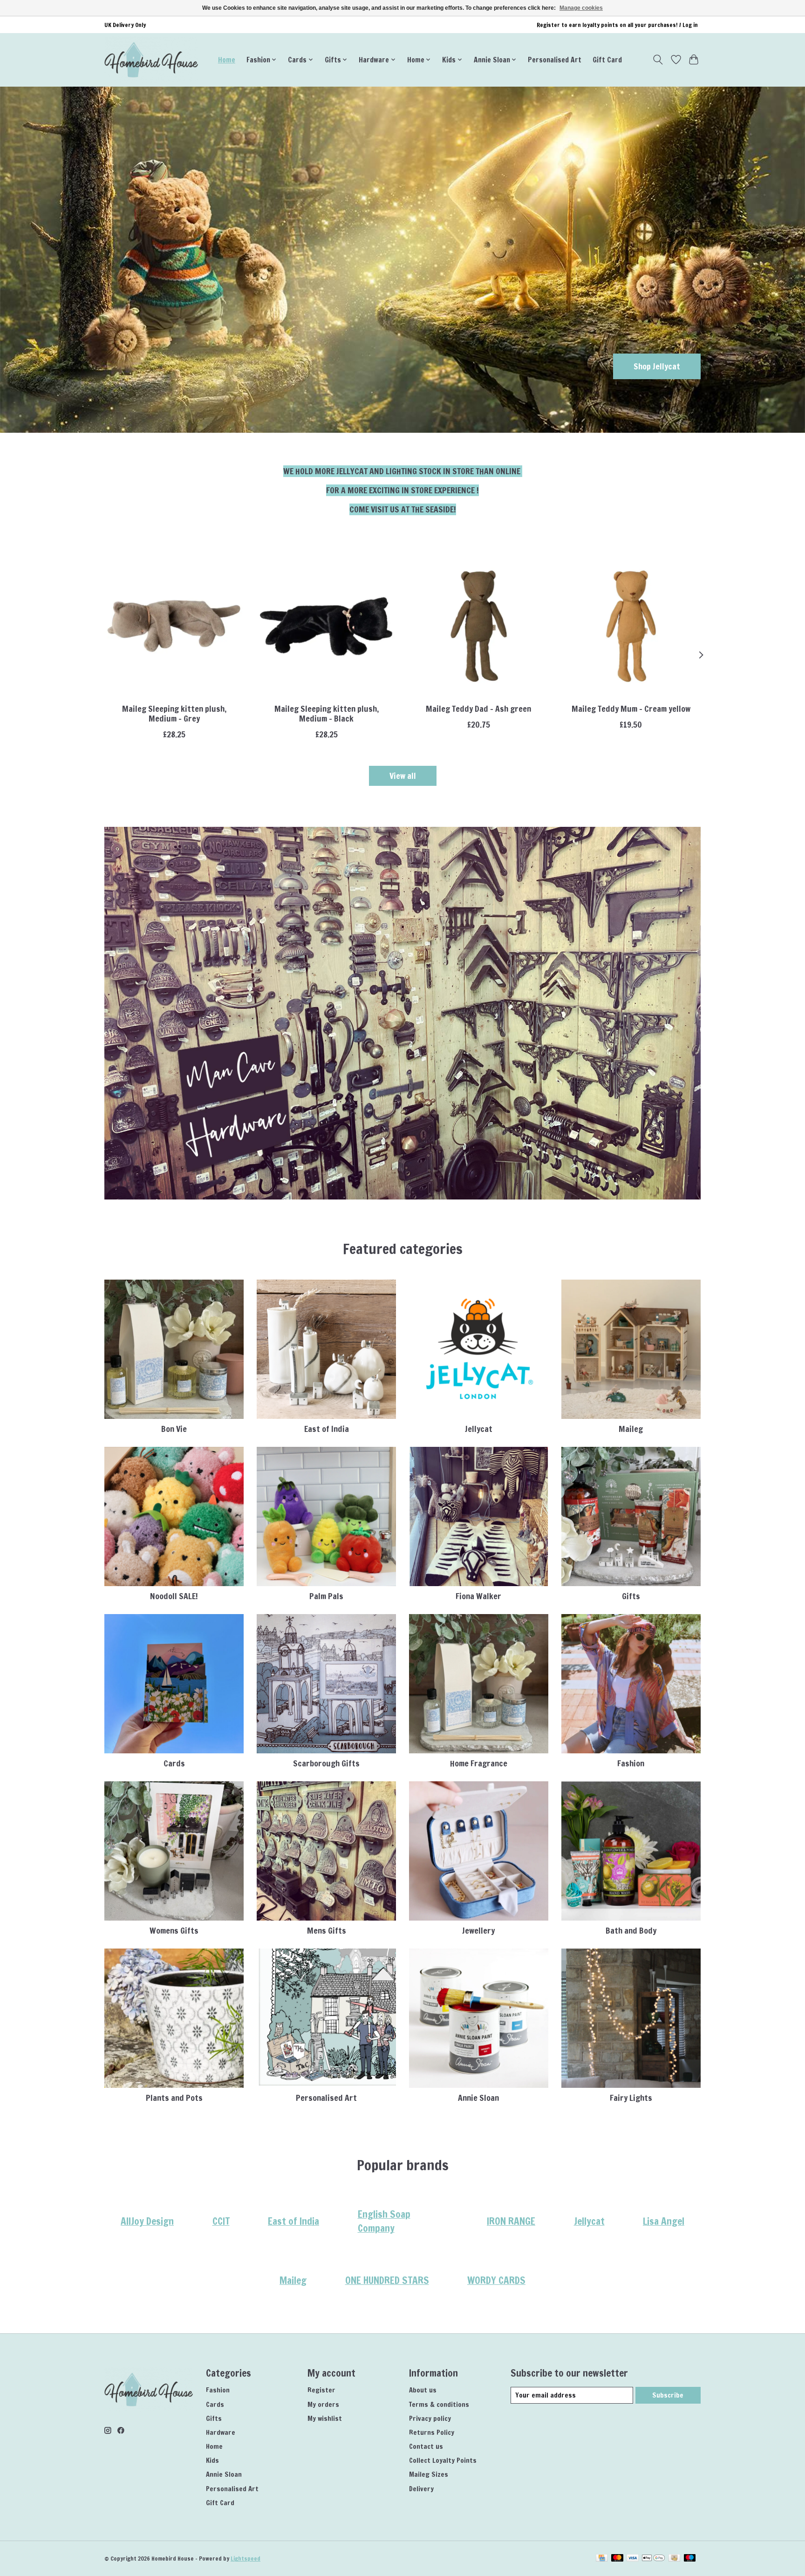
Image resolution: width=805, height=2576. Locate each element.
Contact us (426, 2446)
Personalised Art (555, 60)
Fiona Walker (478, 1596)
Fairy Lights (631, 2098)
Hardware (221, 2432)
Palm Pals (326, 1596)
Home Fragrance (479, 1763)
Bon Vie (174, 1429)
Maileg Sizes (429, 2474)
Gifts (631, 1596)
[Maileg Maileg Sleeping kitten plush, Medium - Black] (326, 626)
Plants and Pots (174, 2098)
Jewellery (478, 1931)
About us (423, 2390)
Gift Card (607, 60)
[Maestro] (690, 2559)
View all (403, 776)
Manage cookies (581, 8)
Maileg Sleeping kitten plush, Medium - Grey (174, 714)
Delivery (421, 2489)
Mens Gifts (327, 1931)
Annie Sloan (478, 2098)
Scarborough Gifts (326, 1763)
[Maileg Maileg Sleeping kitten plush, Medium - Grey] (174, 626)
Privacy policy (430, 2418)
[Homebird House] (151, 60)
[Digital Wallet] (653, 2559)
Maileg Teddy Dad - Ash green (478, 709)
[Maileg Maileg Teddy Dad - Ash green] (479, 626)
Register (321, 2390)
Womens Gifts (174, 1931)
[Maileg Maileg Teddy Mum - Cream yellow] (631, 626)
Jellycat (479, 1429)
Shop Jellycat (657, 366)
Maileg (631, 1429)
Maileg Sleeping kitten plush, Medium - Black (327, 714)
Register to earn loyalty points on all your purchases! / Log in (617, 25)
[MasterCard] (617, 2559)
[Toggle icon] (658, 60)
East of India (327, 1429)
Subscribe (668, 2395)
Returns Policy (432, 2432)
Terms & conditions (439, 2404)
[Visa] (633, 2559)
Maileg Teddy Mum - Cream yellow (631, 709)
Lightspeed (246, 2559)
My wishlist (325, 2418)
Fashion (631, 1763)
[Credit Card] (602, 2559)
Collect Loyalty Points (443, 2460)
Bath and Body (631, 1931)
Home (227, 60)
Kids (212, 2460)
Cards (174, 1763)
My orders (323, 2404)
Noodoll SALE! (174, 1596)
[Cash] (674, 2559)
